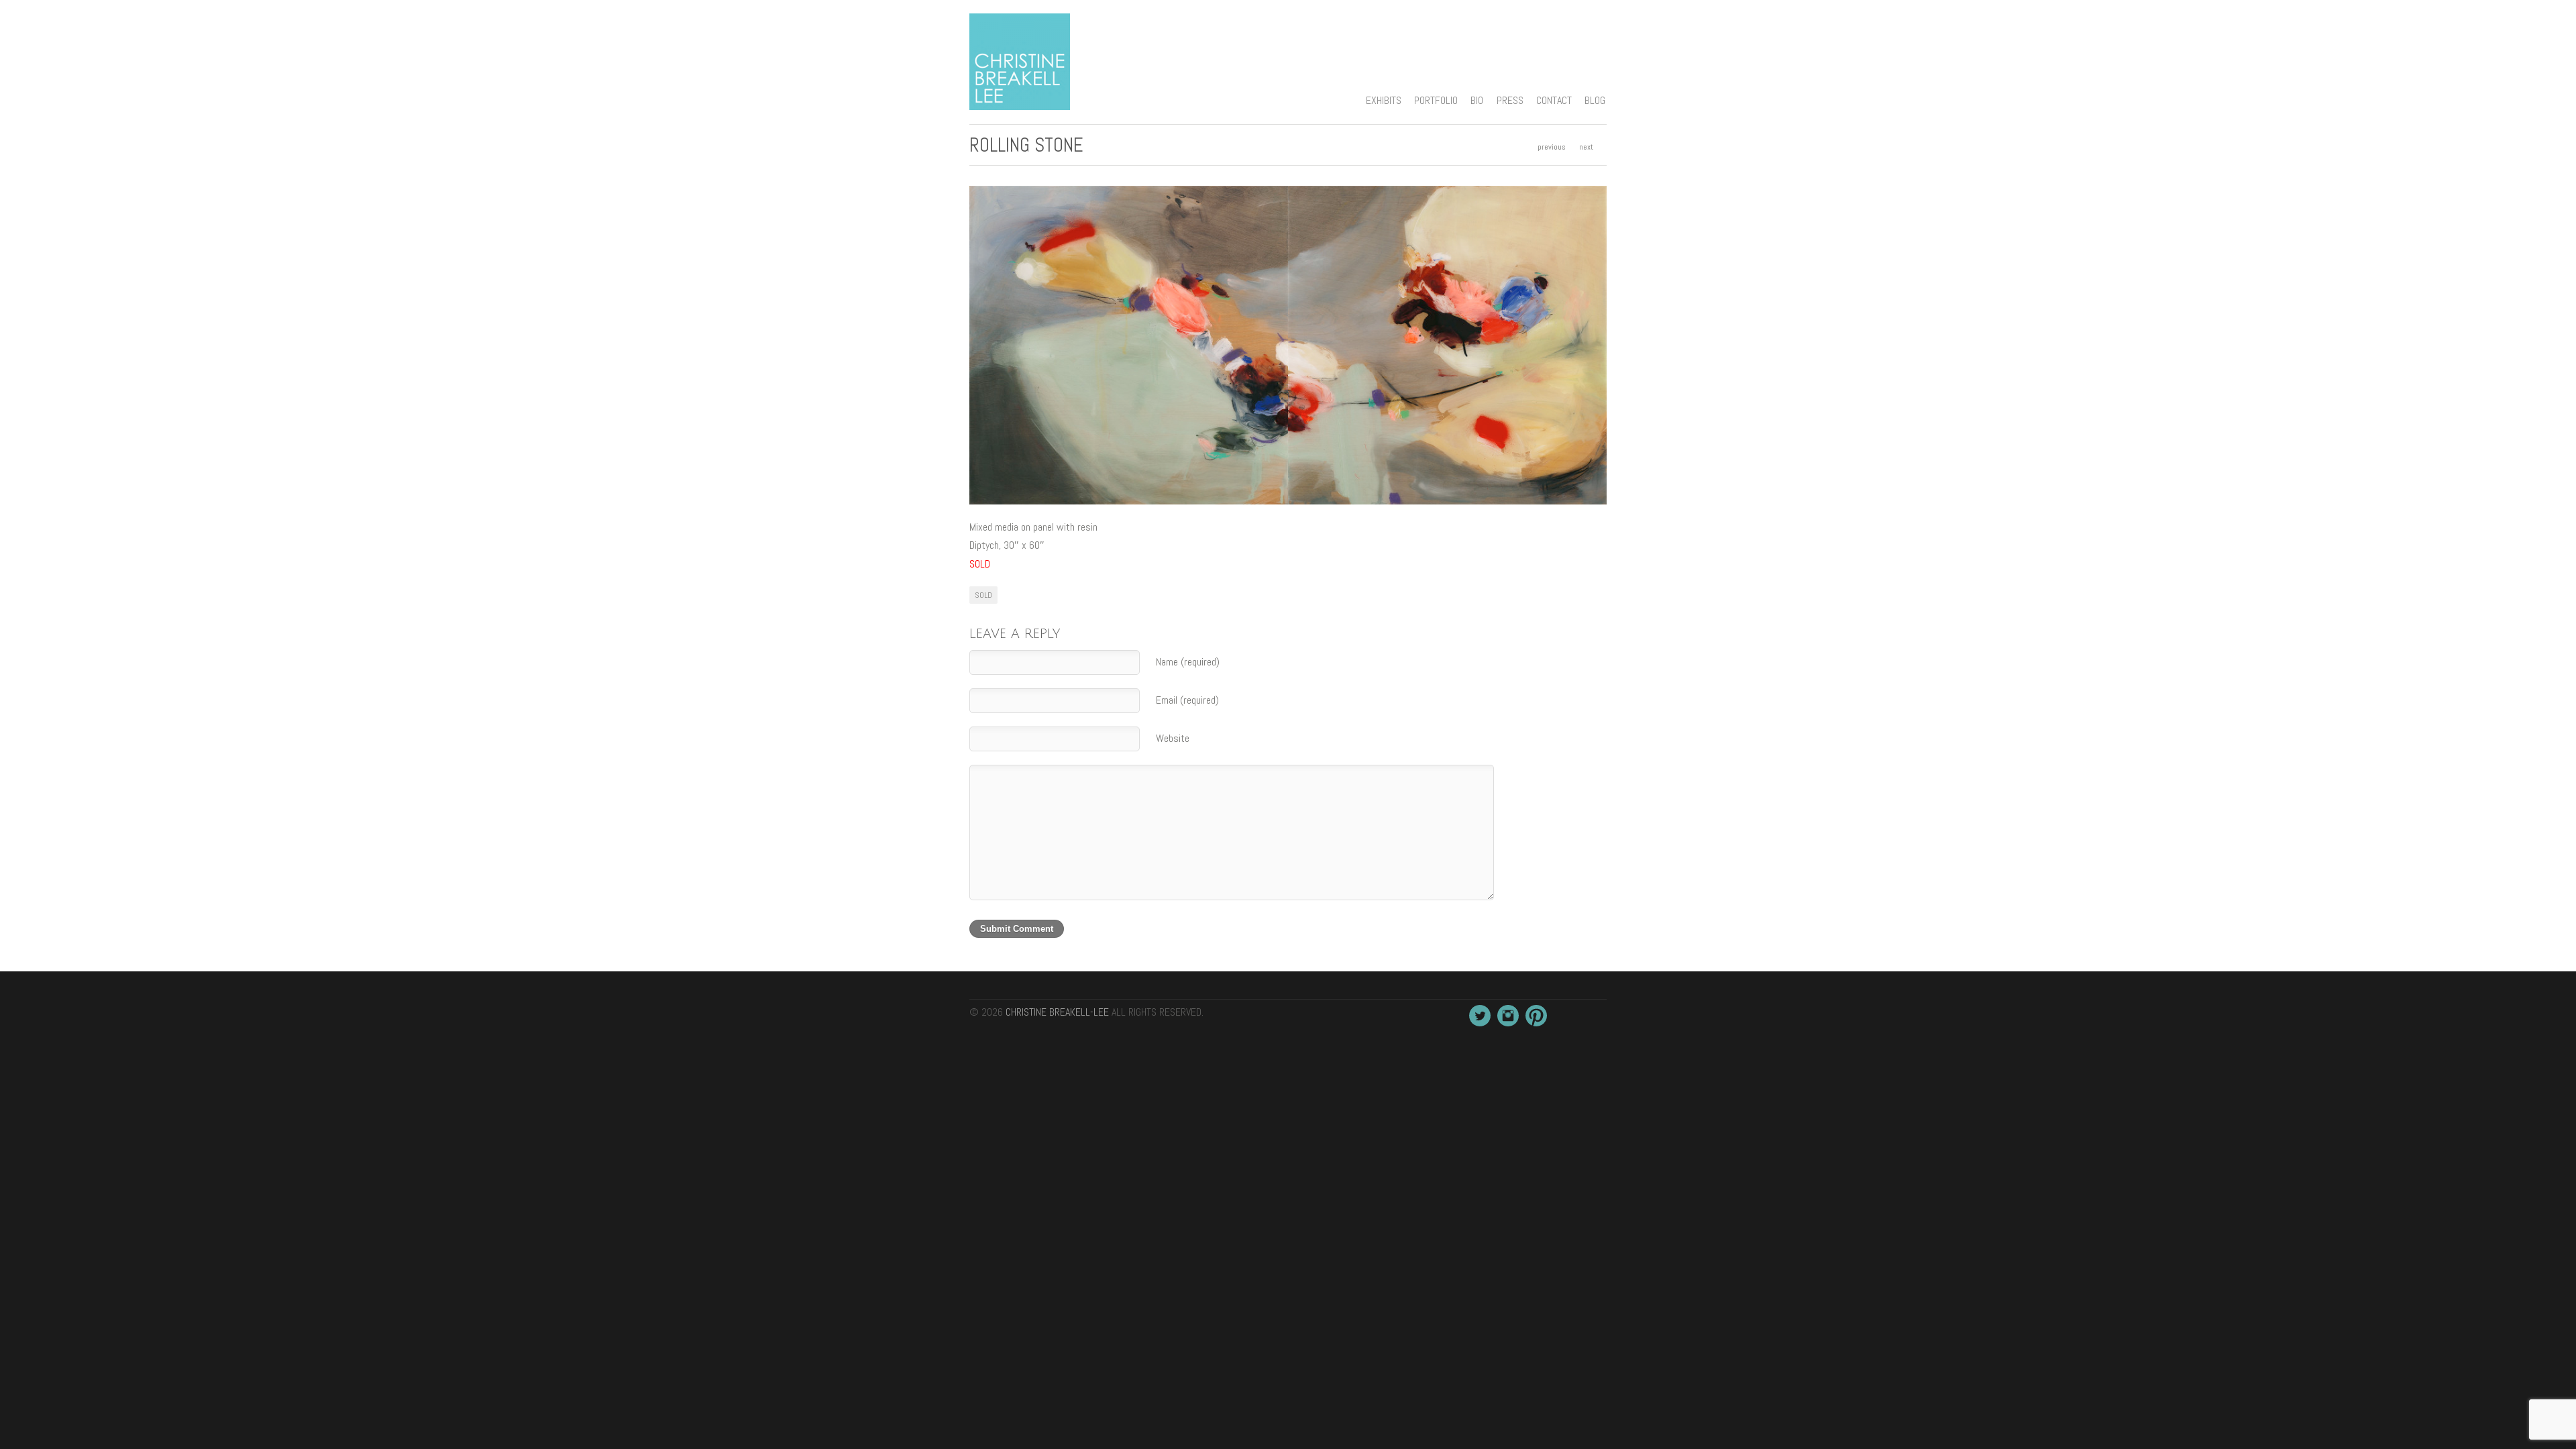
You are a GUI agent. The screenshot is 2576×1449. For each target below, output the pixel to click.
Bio (1477, 100)
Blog (1595, 100)
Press (1510, 100)
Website (1173, 738)
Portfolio (1436, 100)
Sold (983, 595)
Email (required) (1187, 700)
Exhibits (1384, 100)
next (1586, 147)
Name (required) (1188, 662)
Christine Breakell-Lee (1057, 1012)
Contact (1554, 100)
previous (1552, 147)
